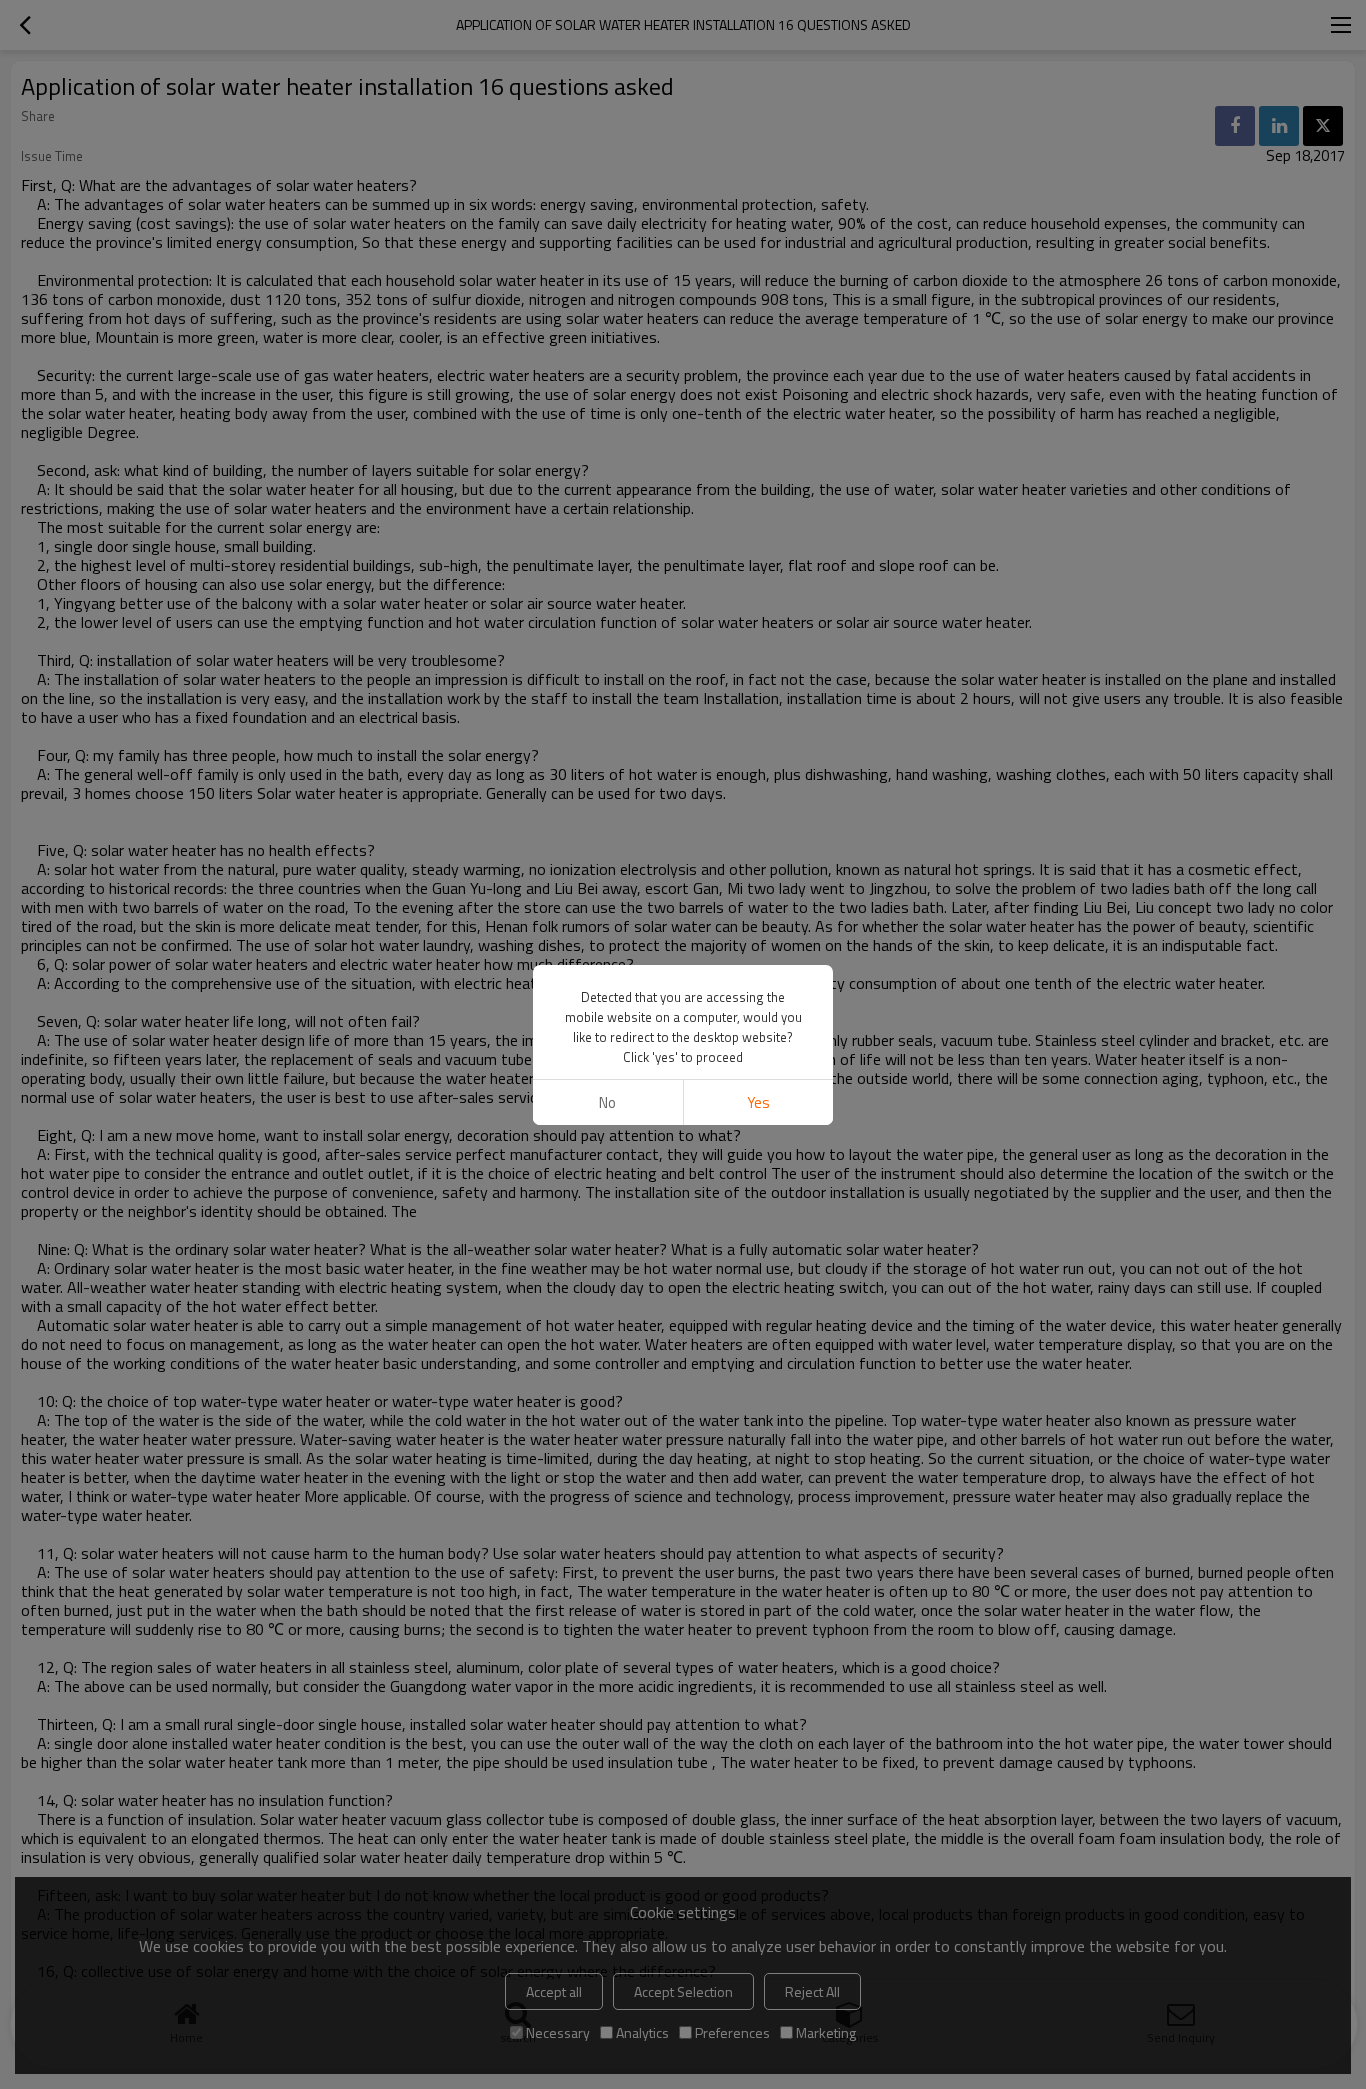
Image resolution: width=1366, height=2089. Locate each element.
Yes (758, 1102)
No (607, 1102)
